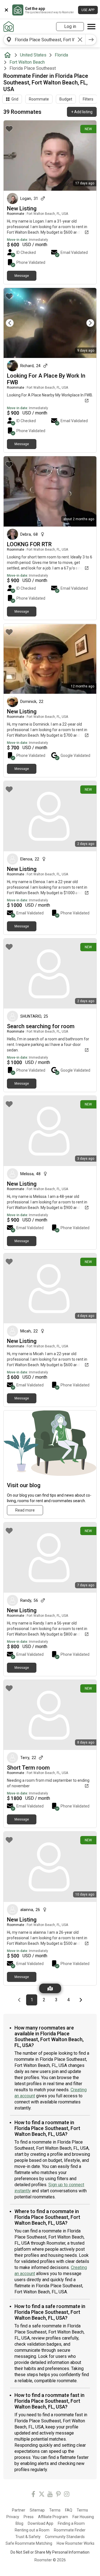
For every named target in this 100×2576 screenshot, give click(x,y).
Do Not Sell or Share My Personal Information (50, 2552)
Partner (19, 2510)
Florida (61, 55)
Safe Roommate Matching (29, 2543)
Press (29, 2517)
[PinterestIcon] (58, 2495)
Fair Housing (83, 2517)
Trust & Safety (28, 2537)
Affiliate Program (53, 2517)
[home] (9, 55)
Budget (66, 99)
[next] (91, 40)
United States (33, 55)
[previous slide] (14, 323)
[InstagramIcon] (67, 2495)
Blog (19, 2523)
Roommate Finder (70, 2530)
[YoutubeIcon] (50, 2495)
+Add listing (82, 112)
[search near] (9, 40)
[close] (6, 10)
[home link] (9, 27)
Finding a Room (71, 2523)
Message (22, 276)
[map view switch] (50, 1988)
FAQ (69, 2510)
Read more (25, 1510)
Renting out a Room (32, 2530)
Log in (70, 26)
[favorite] (9, 129)
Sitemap (37, 2510)
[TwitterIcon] (42, 2495)
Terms (55, 2510)
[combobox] (44, 40)
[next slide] (86, 323)
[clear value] (80, 40)
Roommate (39, 99)
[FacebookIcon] (33, 2495)
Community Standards (65, 2537)
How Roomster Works (76, 2543)
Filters (88, 99)
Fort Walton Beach (27, 62)
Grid (15, 99)
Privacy (13, 2517)
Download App (41, 2523)
